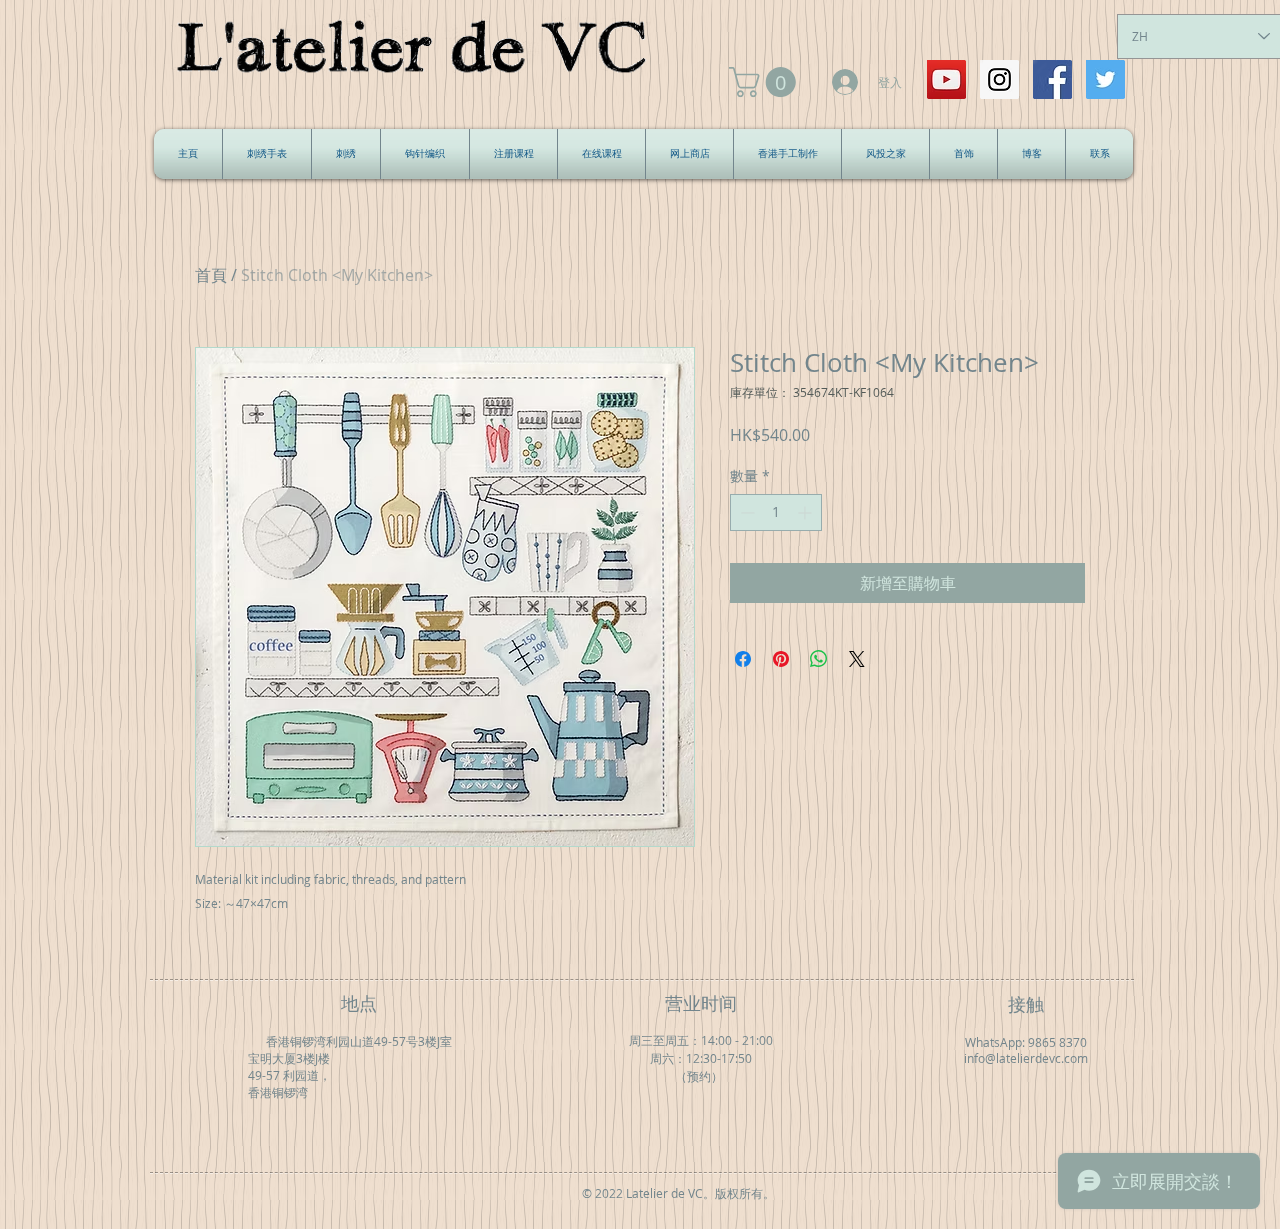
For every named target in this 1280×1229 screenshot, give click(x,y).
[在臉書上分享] (743, 659)
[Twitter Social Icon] (1105, 79)
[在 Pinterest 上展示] (781, 659)
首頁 (211, 275)
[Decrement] (745, 512)
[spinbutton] (776, 512)
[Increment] (806, 512)
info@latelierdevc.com (1026, 1058)
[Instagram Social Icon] (999, 79)
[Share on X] (857, 659)
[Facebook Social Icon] (1052, 79)
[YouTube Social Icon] (946, 79)
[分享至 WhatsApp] (819, 659)
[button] (766, 82)
